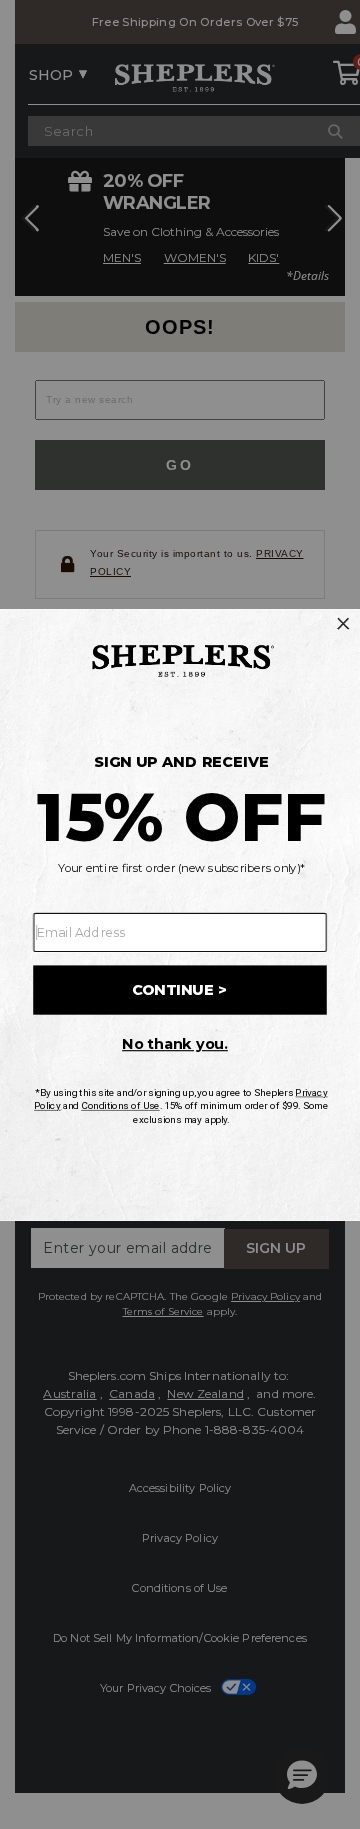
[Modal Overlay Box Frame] (180, 914)
